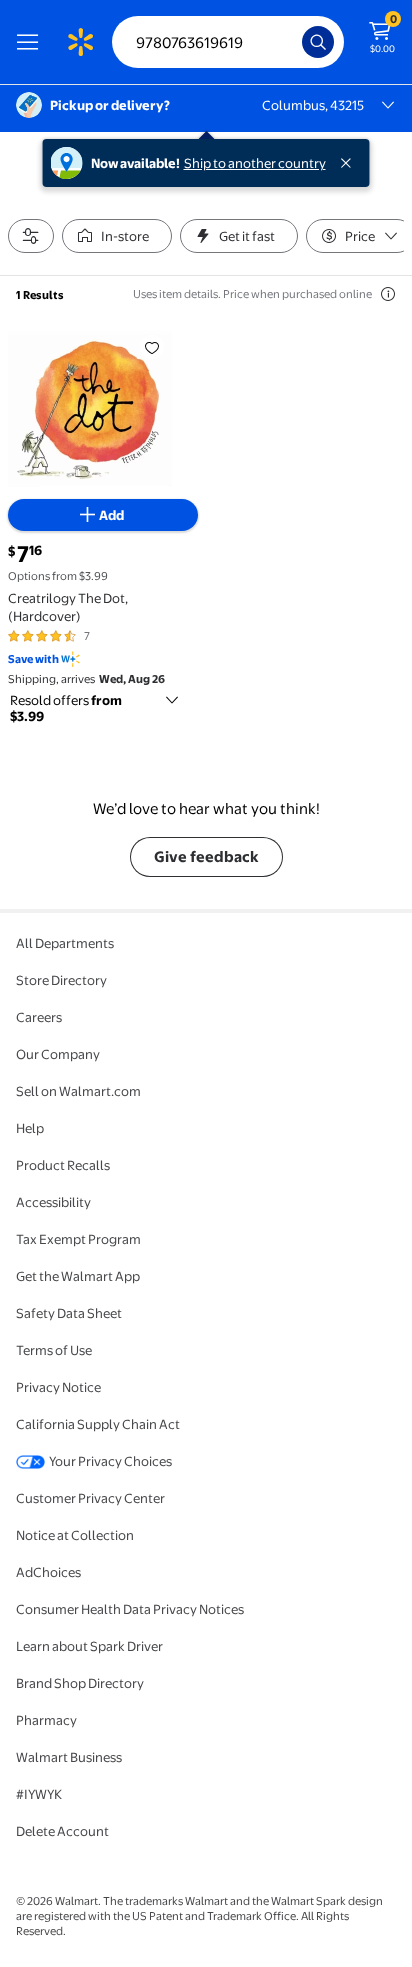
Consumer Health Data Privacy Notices (130, 1609)
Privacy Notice (58, 1387)
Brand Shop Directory (80, 1683)
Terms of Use (54, 1350)
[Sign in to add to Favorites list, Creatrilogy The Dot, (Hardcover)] (152, 347)
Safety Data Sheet (69, 1313)
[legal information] (388, 294)
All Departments (65, 943)
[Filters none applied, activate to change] (31, 236)
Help (30, 1128)
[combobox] (228, 42)
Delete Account (62, 1831)
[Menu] (32, 42)
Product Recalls (63, 1165)
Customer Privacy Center (90, 1498)
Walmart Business (69, 1757)
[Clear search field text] (292, 42)
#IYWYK (39, 1794)
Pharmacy (46, 1720)
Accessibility (53, 1202)
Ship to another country (255, 163)
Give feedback (206, 856)
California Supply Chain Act (98, 1424)
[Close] (350, 163)
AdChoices (48, 1572)
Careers (39, 1017)
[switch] (117, 236)
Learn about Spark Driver (89, 1646)
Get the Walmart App (78, 1276)
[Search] (318, 42)
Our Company (58, 1054)
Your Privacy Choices (110, 1461)
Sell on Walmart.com (78, 1091)
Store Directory (61, 980)
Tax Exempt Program (78, 1239)
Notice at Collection (75, 1535)
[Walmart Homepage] (80, 42)
